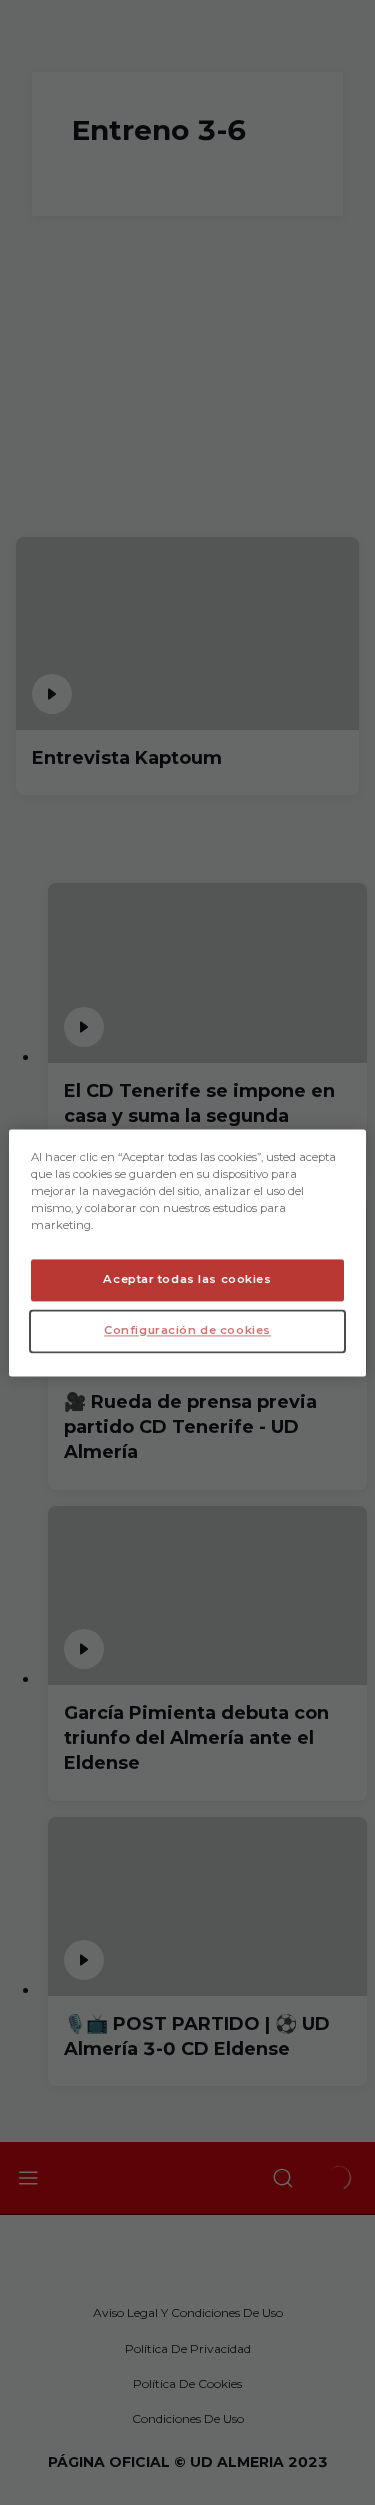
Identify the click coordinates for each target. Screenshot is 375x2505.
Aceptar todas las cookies (187, 1279)
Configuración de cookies (187, 1330)
